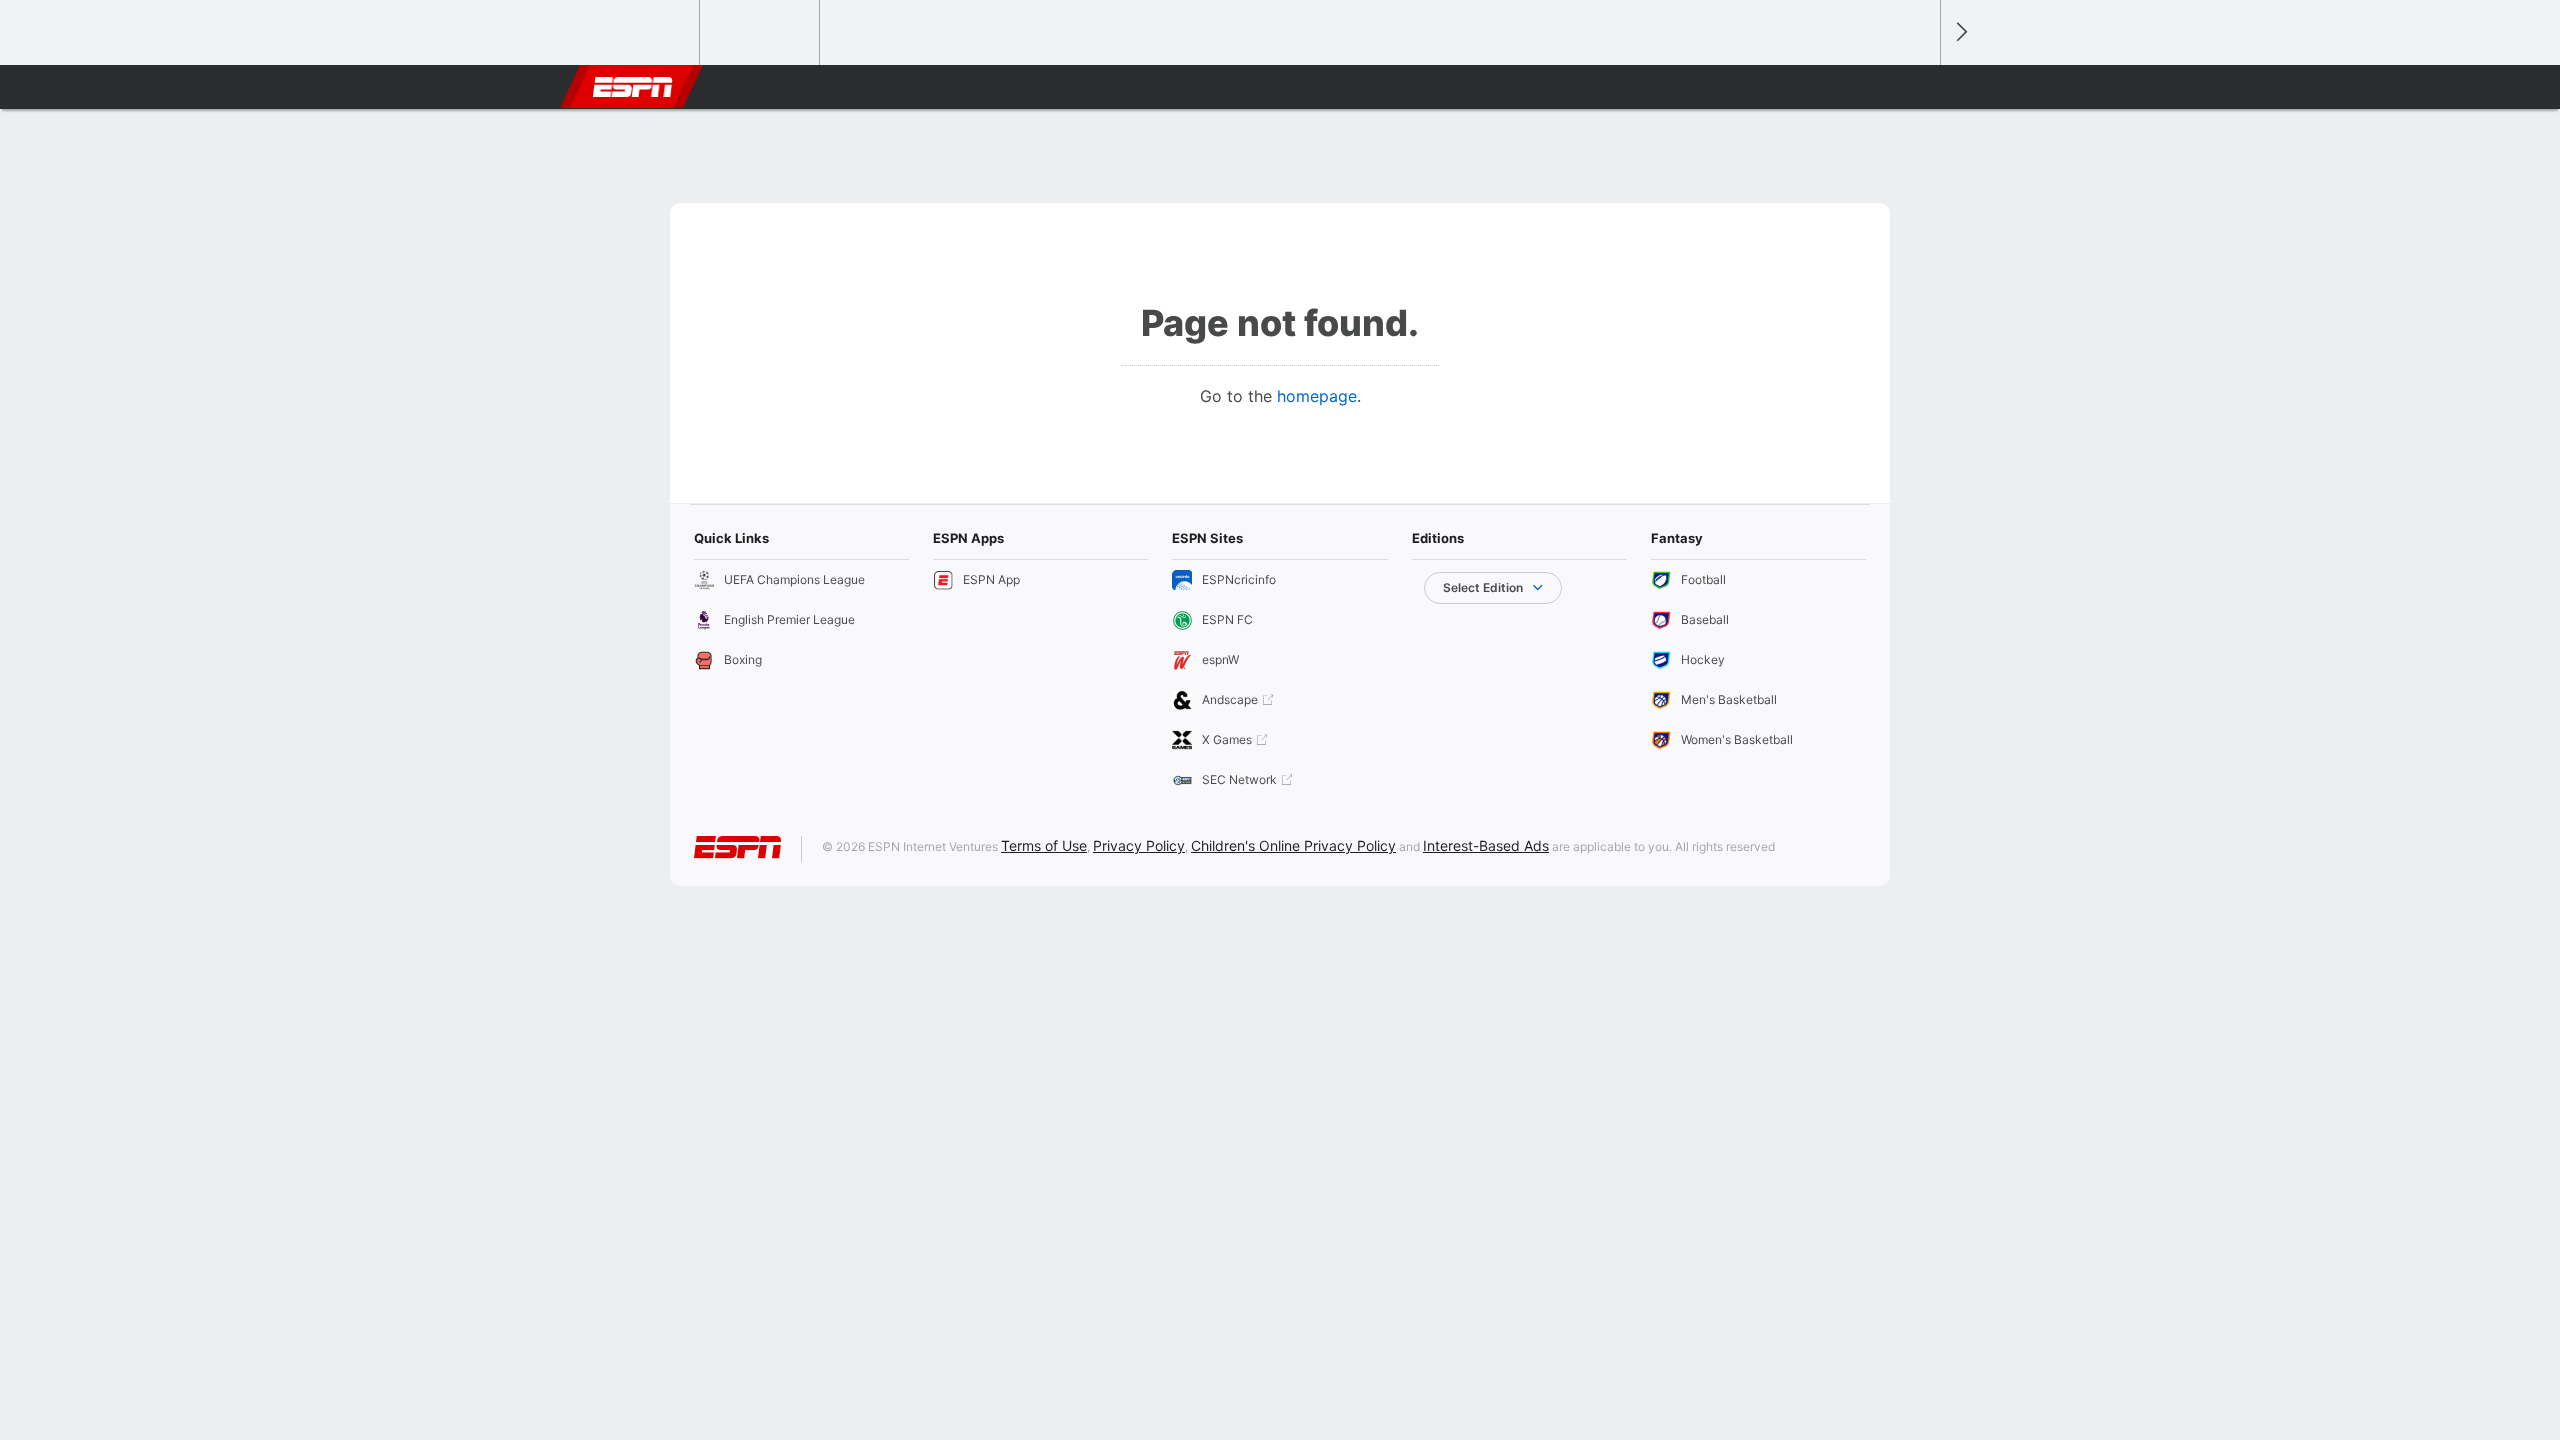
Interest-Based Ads (1486, 845)
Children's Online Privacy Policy (1293, 845)
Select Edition (1483, 587)
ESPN (633, 87)
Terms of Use (1044, 845)
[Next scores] (1960, 32)
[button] (1916, 87)
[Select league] (641, 33)
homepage (1317, 396)
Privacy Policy (1139, 845)
